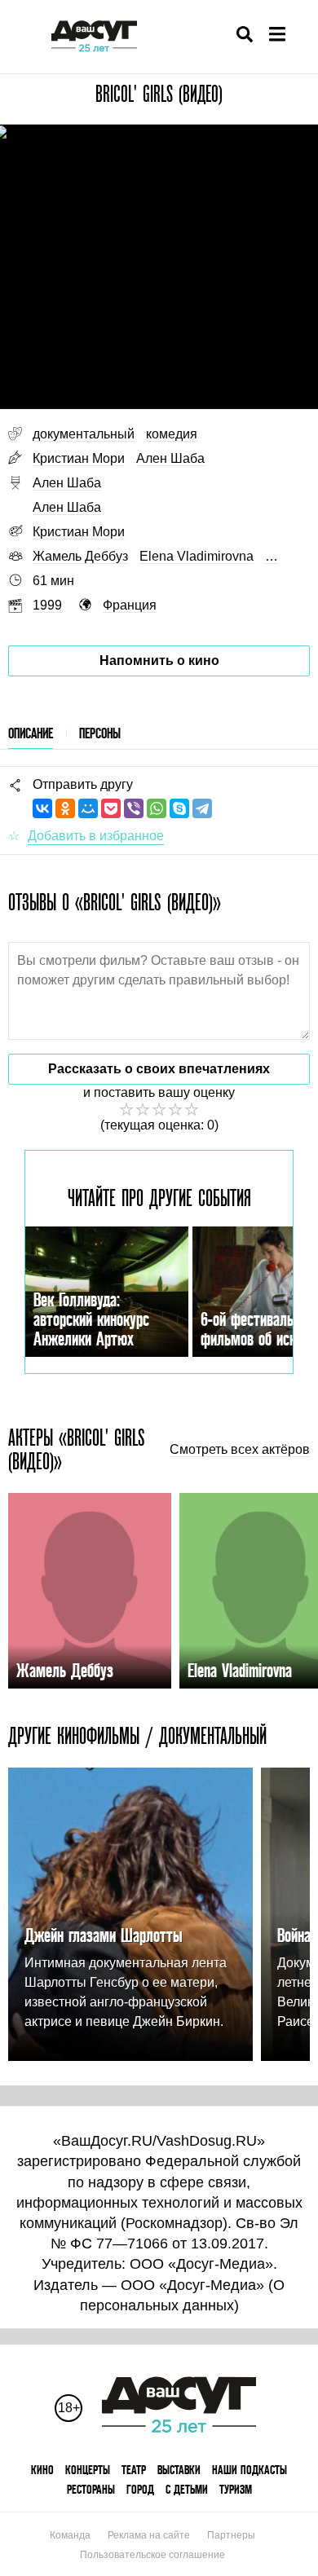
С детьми (187, 2489)
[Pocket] (111, 808)
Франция (130, 605)
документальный (84, 434)
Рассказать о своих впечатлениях (159, 1069)
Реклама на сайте (149, 2535)
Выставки (179, 2470)
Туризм (236, 2489)
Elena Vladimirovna (197, 556)
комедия (172, 434)
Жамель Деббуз (80, 556)
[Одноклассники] (65, 808)
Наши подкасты (250, 2470)
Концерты (88, 2470)
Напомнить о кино (159, 661)
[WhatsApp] (157, 808)
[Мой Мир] (88, 808)
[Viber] (134, 808)
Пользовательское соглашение (152, 2555)
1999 (47, 605)
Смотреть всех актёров (240, 1450)
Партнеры (231, 2535)
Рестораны (91, 2489)
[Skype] (179, 808)
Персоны (100, 733)
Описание (31, 733)
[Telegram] (202, 808)
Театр (134, 2470)
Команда (70, 2535)
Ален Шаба (170, 458)
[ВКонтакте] (42, 808)
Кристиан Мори (79, 458)
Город (140, 2489)
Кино (42, 2470)
